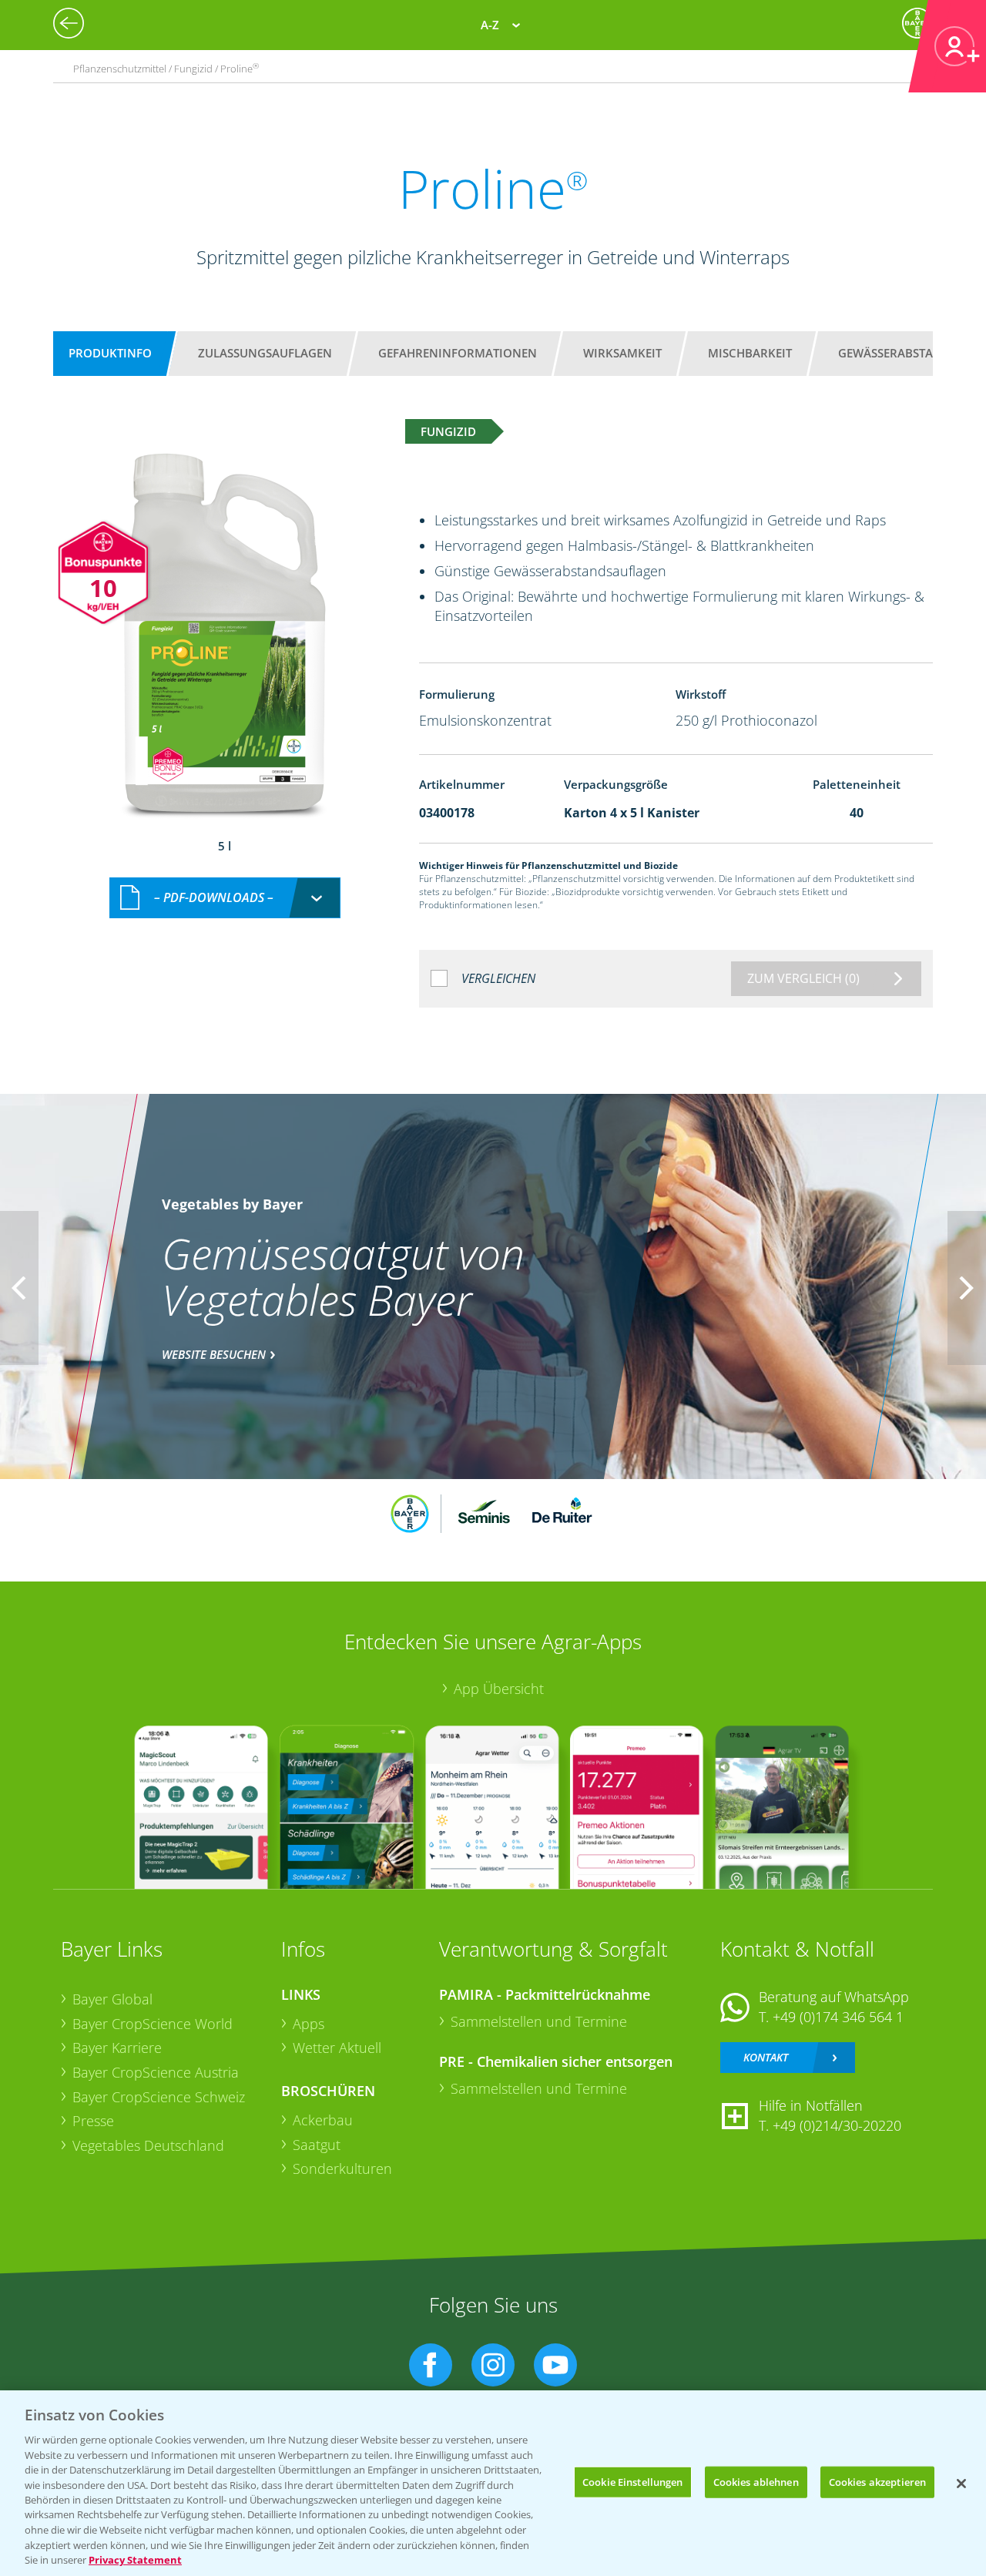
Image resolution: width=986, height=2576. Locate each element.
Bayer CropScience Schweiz (159, 2097)
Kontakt (766, 2057)
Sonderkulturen (342, 2168)
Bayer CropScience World (153, 2024)
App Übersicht (499, 1689)
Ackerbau (323, 2120)
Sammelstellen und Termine (539, 2021)
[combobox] (225, 898)
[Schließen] (961, 2484)
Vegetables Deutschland (148, 2145)
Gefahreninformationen (458, 353)
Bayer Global (112, 1999)
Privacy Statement (135, 2560)
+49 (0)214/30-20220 (837, 2125)
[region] (493, 2483)
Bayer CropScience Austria (156, 2072)
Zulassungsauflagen (265, 353)
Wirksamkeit (622, 353)
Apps (309, 2024)
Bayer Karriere (117, 2048)
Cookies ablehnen (756, 2481)
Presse (93, 2121)
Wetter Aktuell (337, 2048)
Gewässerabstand (894, 353)
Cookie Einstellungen (633, 2481)
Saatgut (317, 2145)
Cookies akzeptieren (877, 2481)
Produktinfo (110, 353)
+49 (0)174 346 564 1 (838, 2017)
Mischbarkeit (750, 353)
